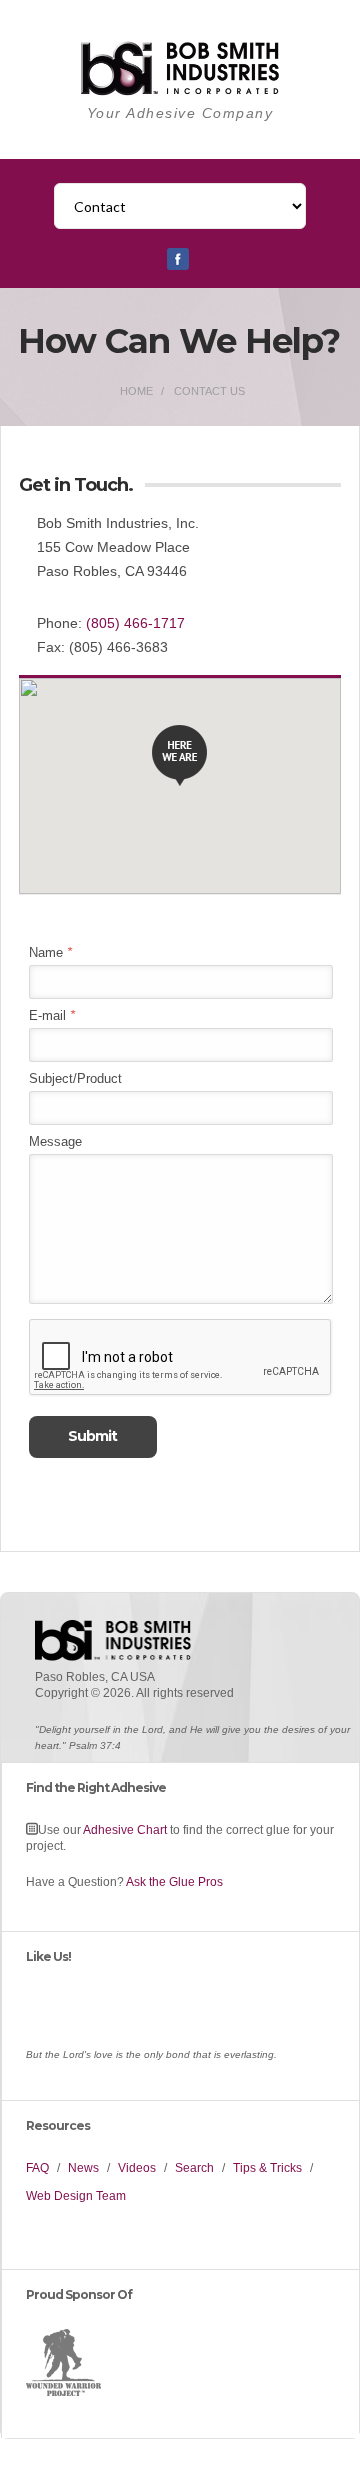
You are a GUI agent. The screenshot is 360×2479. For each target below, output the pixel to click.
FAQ (37, 2168)
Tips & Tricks (267, 2168)
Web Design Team (76, 2196)
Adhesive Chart (125, 1830)
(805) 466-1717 (135, 623)
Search (194, 2168)
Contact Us (209, 391)
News (83, 2168)
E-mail (52, 1015)
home (136, 391)
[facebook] (178, 266)
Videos (137, 2168)
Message (55, 1141)
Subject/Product (75, 1078)
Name (50, 952)
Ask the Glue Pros (174, 1882)
